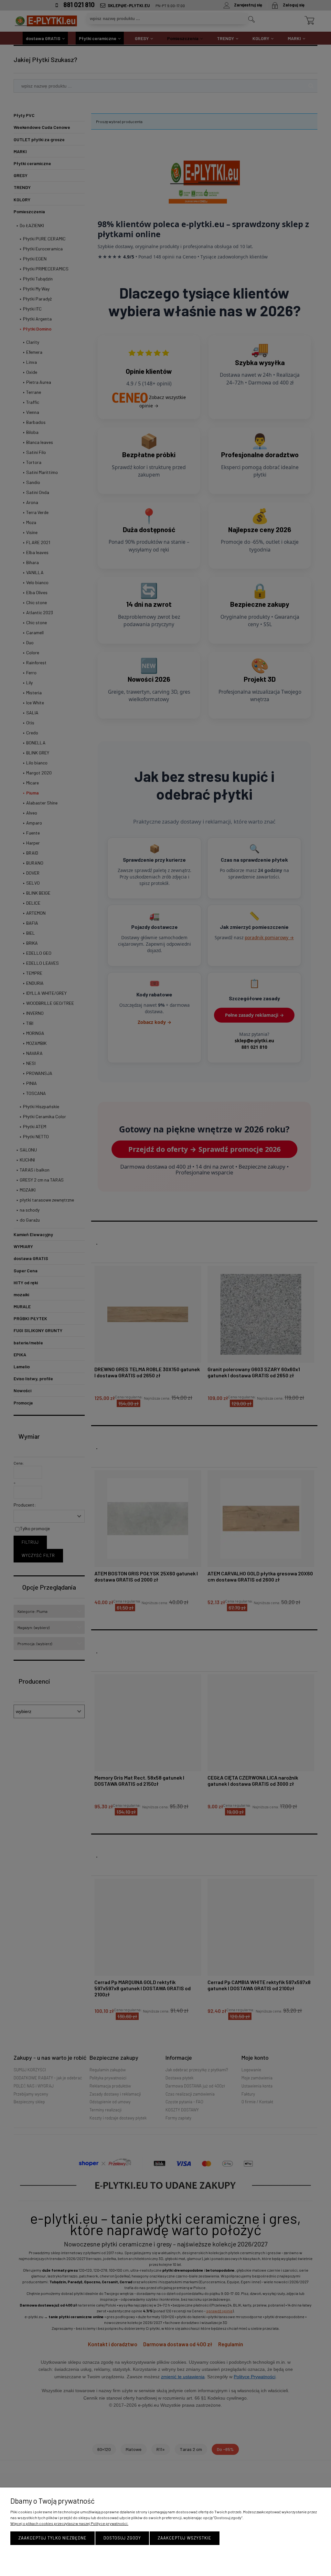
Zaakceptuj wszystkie (185, 2538)
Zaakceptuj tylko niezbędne (53, 2538)
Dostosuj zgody (122, 2538)
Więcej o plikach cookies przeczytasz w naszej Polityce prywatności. (69, 2523)
